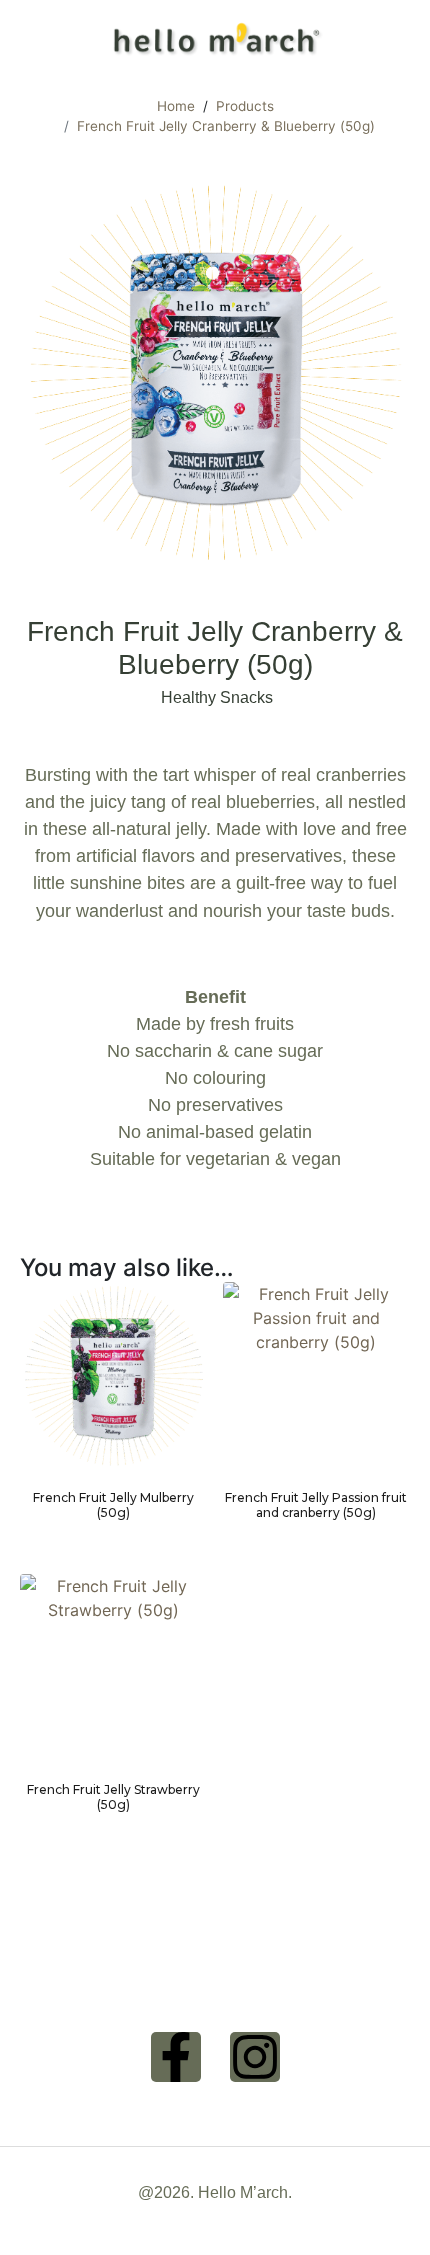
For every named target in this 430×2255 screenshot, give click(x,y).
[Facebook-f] (176, 2057)
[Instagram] (255, 2057)
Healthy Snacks (217, 697)
